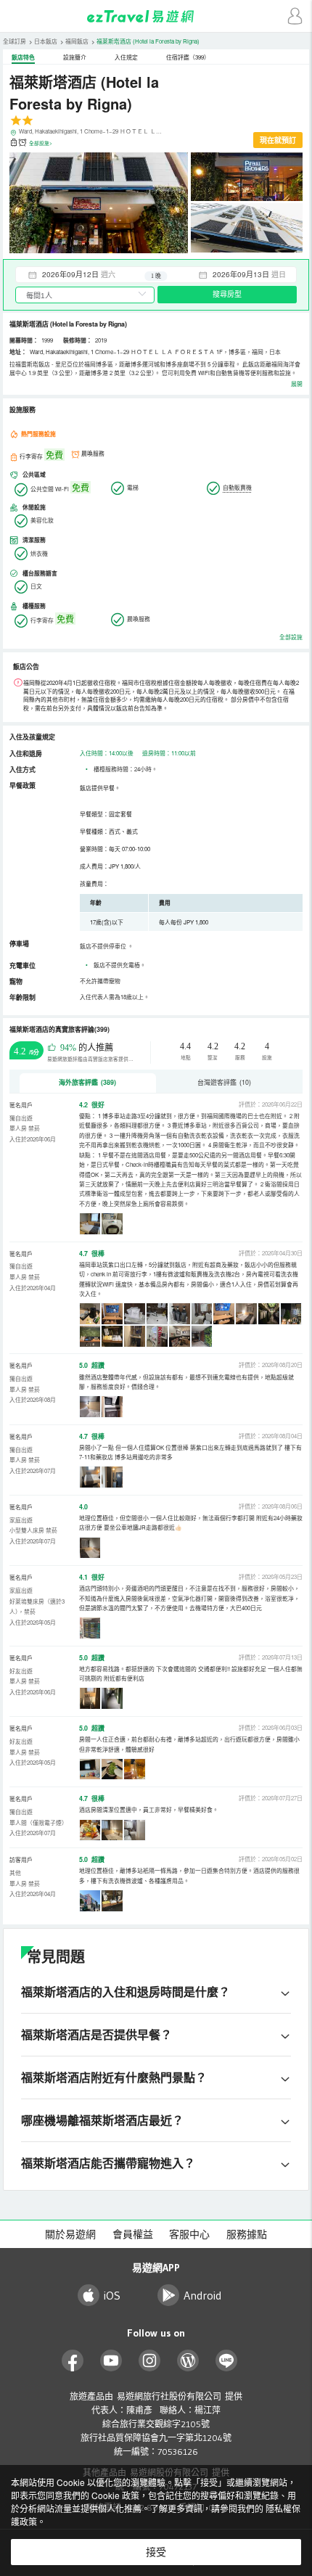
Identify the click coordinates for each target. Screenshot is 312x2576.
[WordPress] (188, 2361)
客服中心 (189, 2234)
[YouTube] (111, 2361)
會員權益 (133, 2234)
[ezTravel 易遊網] (156, 16)
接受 (156, 2552)
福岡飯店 (77, 41)
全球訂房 (15, 41)
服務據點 (247, 2234)
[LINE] (227, 2361)
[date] (86, 274)
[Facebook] (73, 2361)
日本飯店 (46, 41)
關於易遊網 (70, 2234)
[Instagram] (150, 2361)
